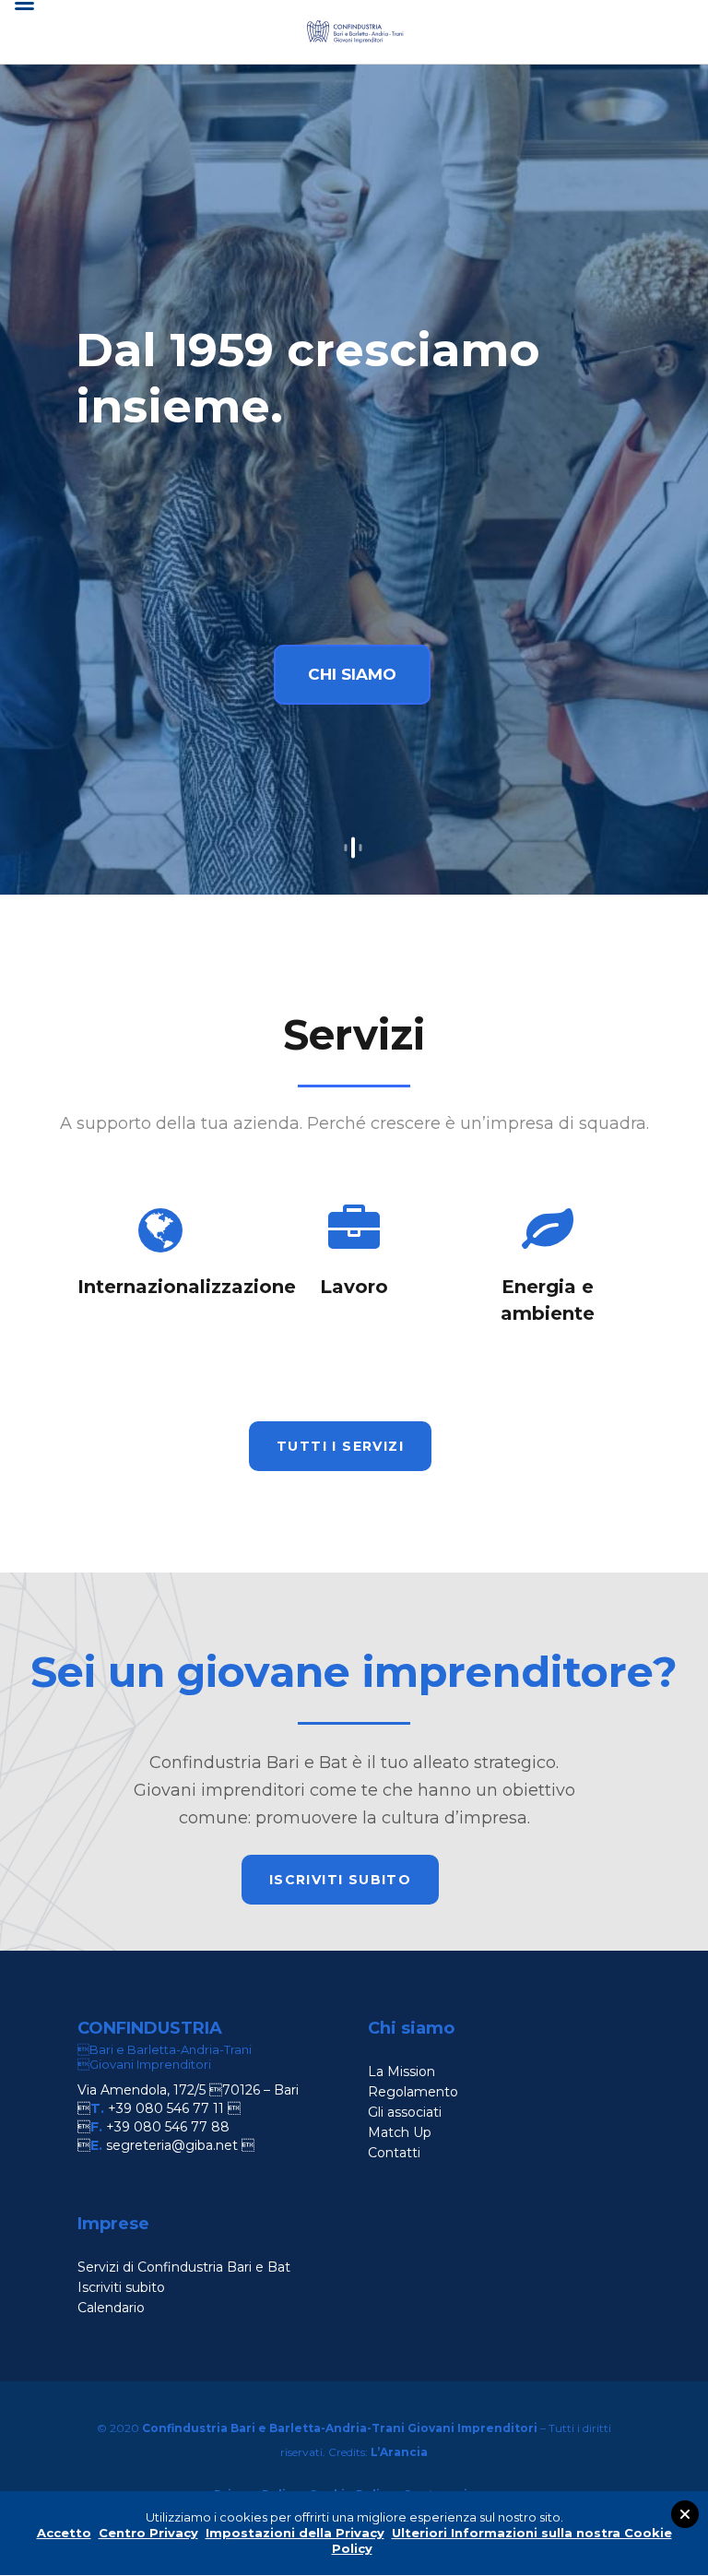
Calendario (111, 2308)
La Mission (401, 2071)
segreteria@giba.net (172, 2145)
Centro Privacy (148, 2533)
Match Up (400, 2132)
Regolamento (413, 2092)
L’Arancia (399, 2452)
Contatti (394, 2153)
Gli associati (405, 2112)
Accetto (64, 2533)
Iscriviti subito (121, 2287)
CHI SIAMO (352, 674)
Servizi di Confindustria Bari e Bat (184, 2267)
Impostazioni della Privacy (295, 2533)
